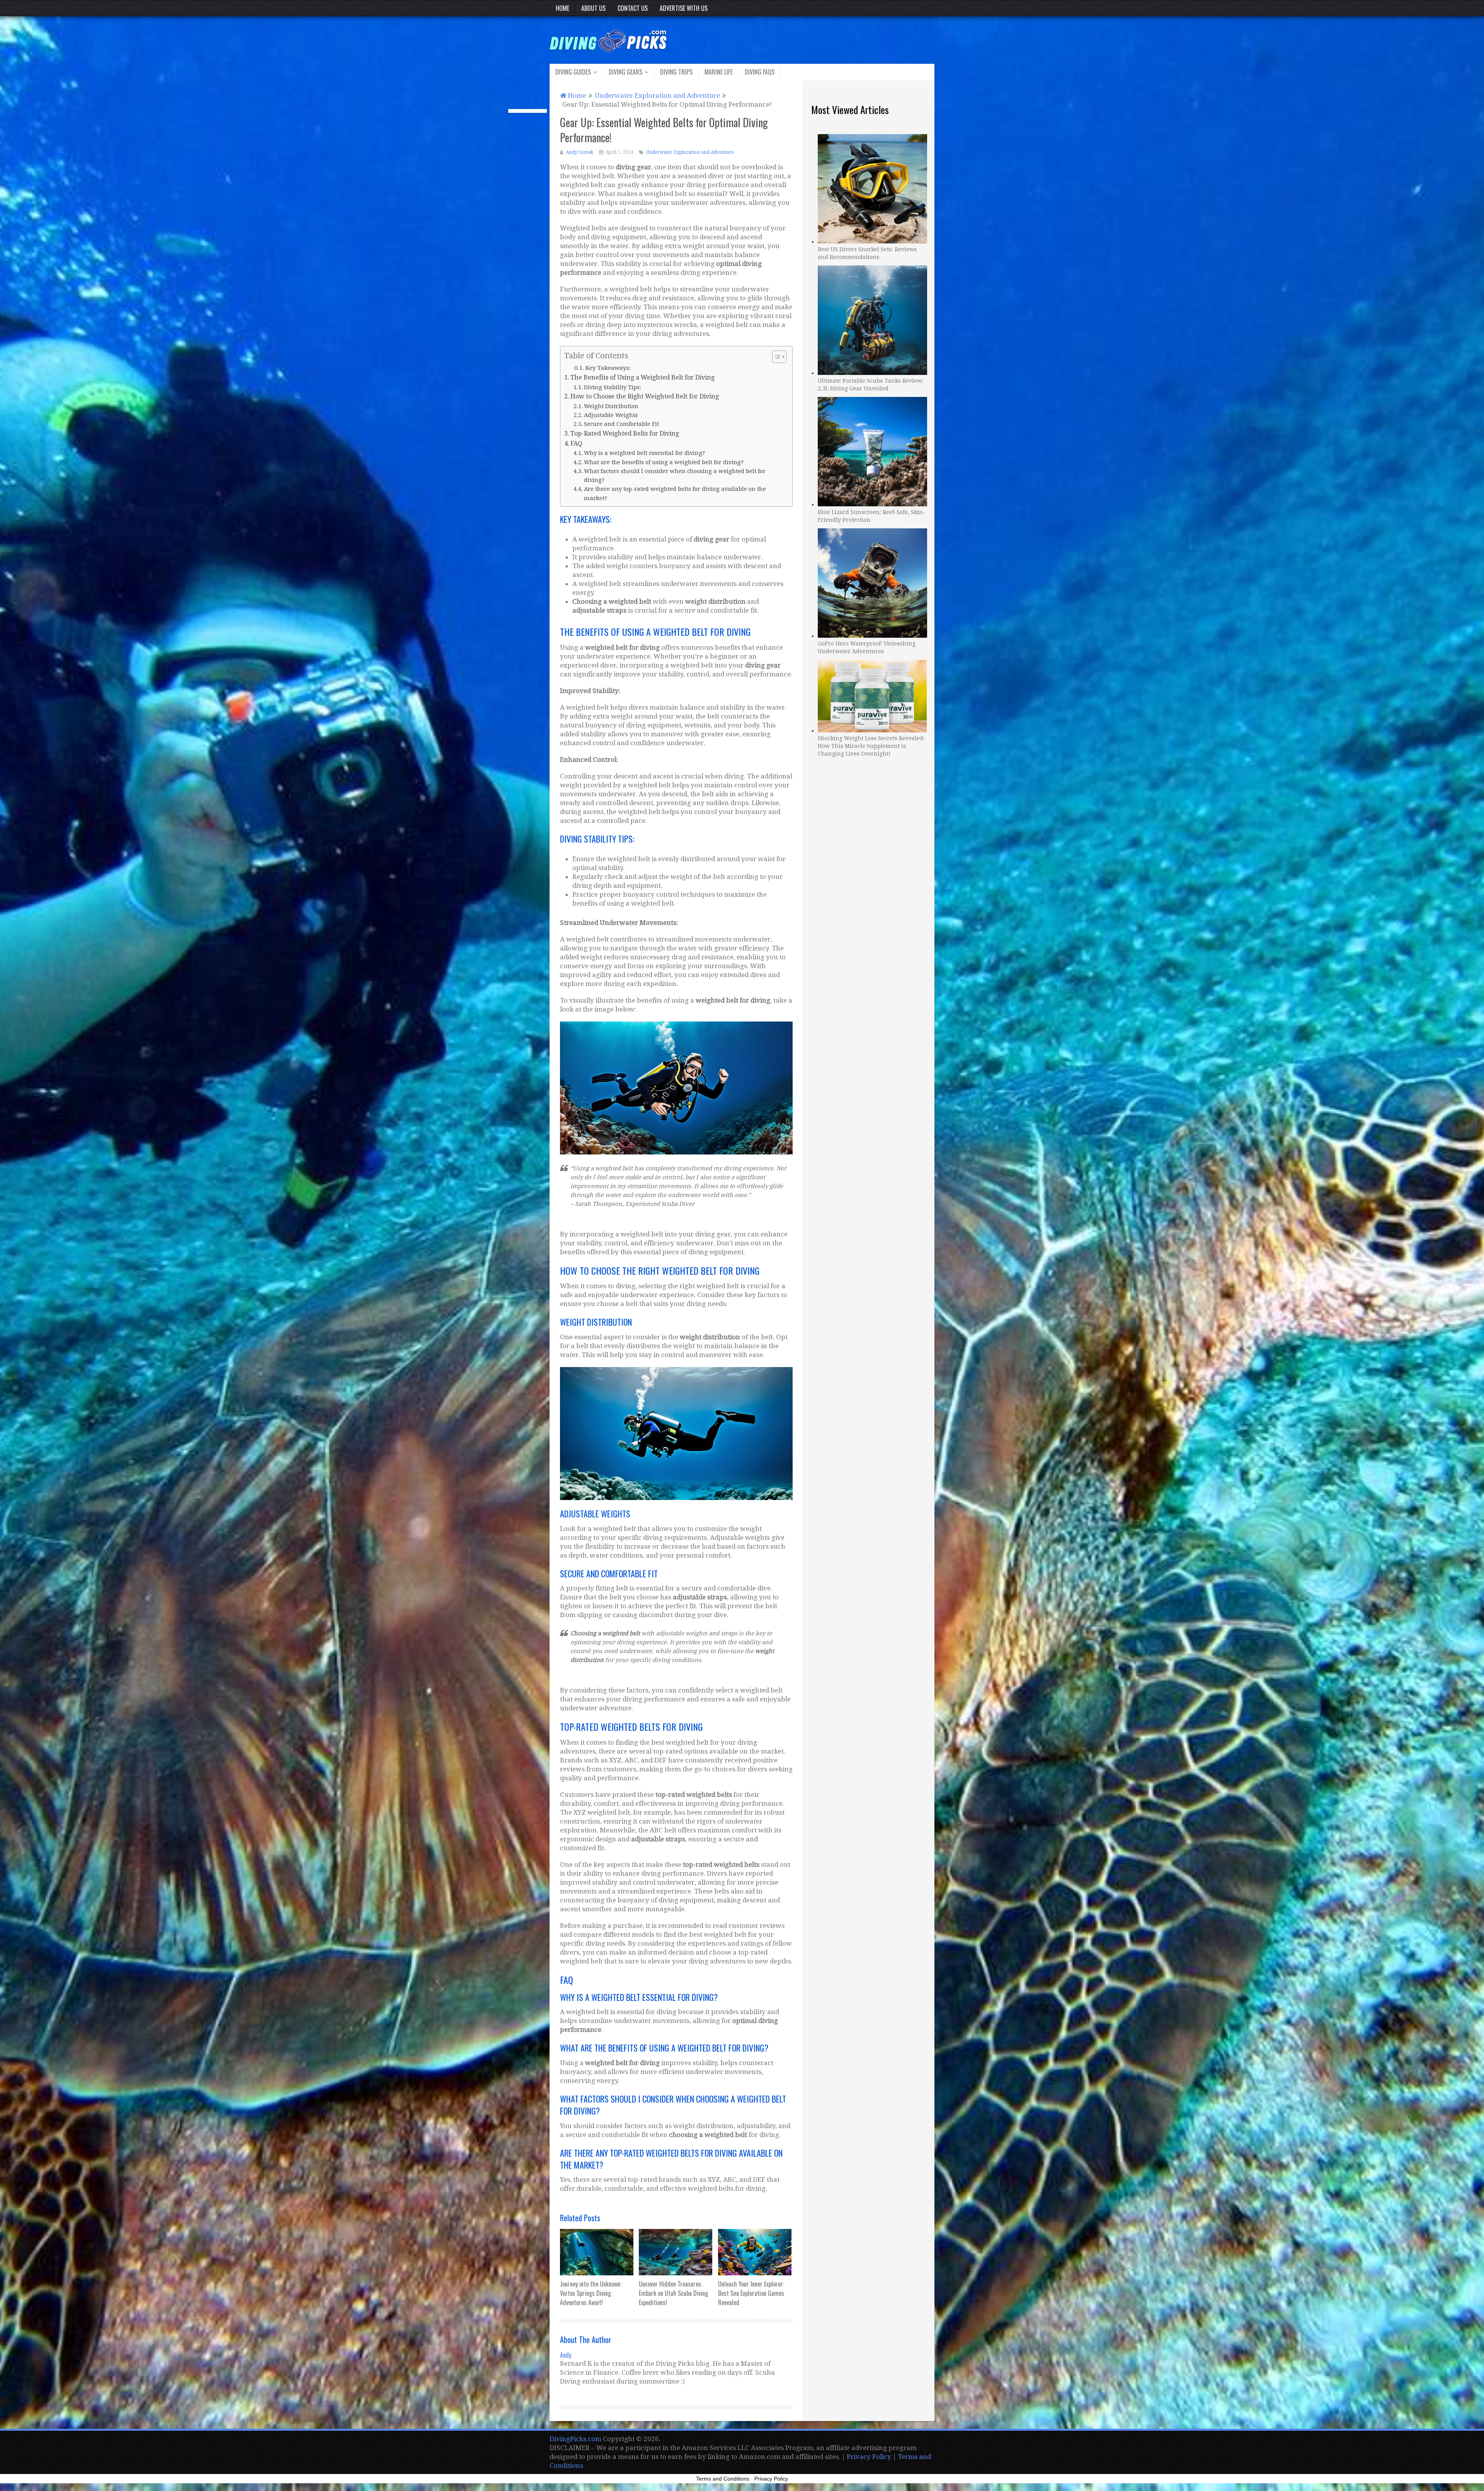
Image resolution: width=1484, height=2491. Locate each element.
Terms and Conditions (723, 2479)
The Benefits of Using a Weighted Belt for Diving (642, 377)
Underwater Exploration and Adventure (690, 152)
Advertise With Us (684, 8)
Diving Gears (625, 72)
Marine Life (719, 72)
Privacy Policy (869, 2457)
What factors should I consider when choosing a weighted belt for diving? (675, 475)
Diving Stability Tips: (613, 387)
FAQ (576, 444)
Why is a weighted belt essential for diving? (644, 453)
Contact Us (633, 8)
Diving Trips (676, 72)
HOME (562, 8)
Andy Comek (580, 152)
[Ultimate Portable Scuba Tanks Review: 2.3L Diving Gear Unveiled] (872, 319)
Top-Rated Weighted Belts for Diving (625, 433)
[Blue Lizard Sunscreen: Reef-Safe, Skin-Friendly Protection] (872, 451)
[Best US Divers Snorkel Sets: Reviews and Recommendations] (872, 188)
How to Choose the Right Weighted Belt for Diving (645, 396)
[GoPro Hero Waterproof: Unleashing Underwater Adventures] (872, 582)
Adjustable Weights (611, 415)
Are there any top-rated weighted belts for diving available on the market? (675, 493)
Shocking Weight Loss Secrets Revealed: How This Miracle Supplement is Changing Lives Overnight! (871, 746)
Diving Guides (573, 72)
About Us (593, 8)
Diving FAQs (760, 72)
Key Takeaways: (608, 368)
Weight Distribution (611, 406)
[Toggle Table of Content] (775, 357)
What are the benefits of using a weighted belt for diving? (664, 462)
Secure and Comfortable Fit (621, 424)
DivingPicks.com (575, 2439)
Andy (566, 2355)
